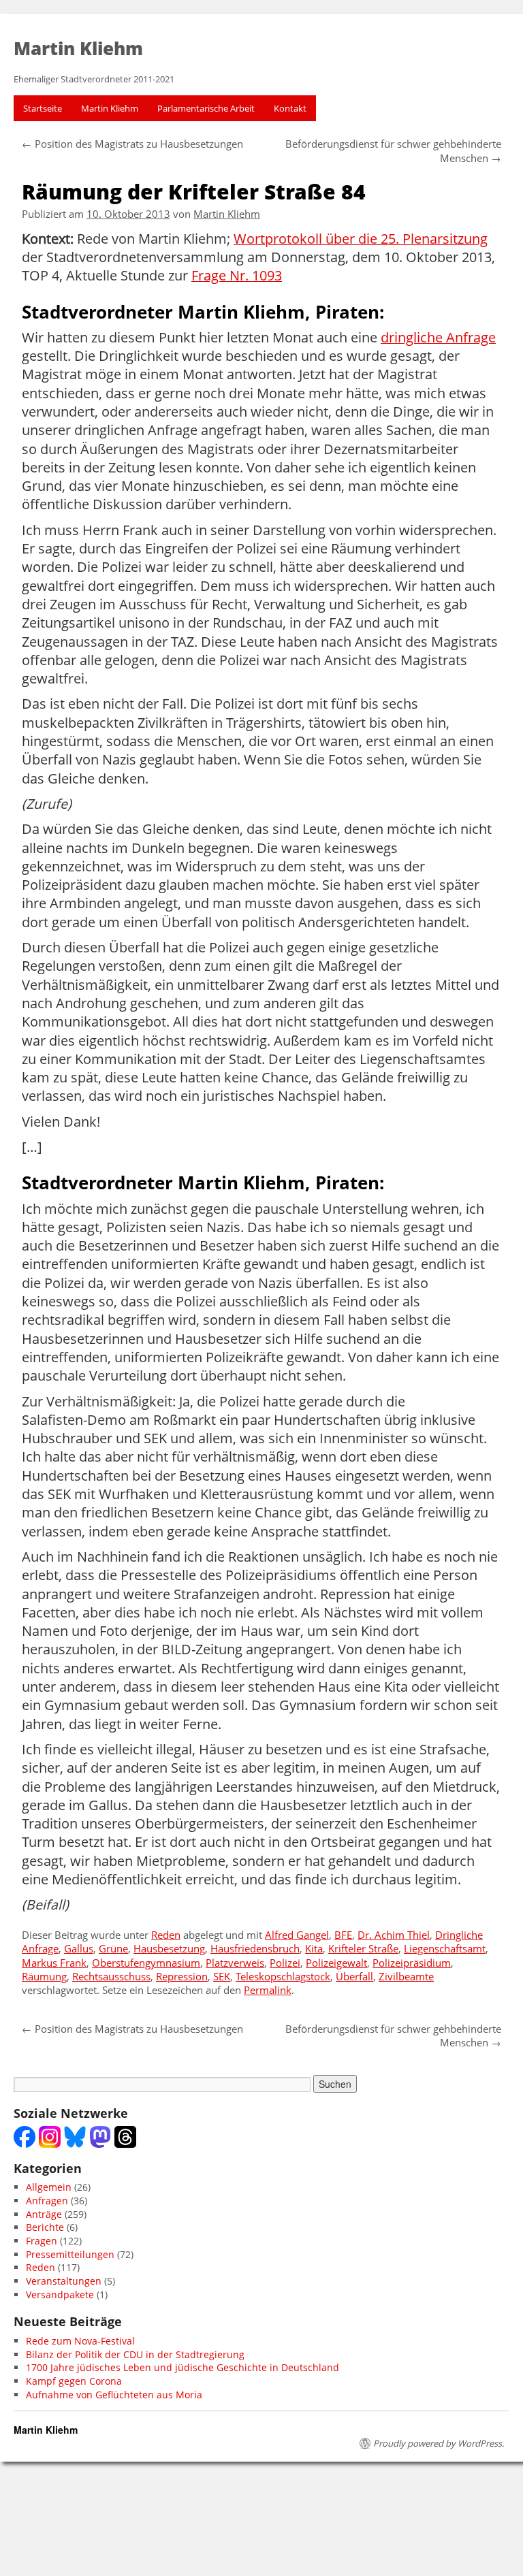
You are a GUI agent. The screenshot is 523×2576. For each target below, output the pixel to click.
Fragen (42, 2241)
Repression (182, 1977)
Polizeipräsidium (412, 1963)
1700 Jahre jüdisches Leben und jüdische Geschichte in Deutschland (183, 2367)
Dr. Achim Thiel (394, 1935)
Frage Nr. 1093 (237, 276)
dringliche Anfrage (438, 338)
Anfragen (47, 2201)
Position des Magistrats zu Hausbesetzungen (132, 144)
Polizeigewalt (336, 1963)
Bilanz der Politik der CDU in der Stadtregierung (135, 2354)
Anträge (44, 2214)
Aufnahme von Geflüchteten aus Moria (114, 2395)
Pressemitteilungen (70, 2254)
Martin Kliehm (110, 108)
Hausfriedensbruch (255, 1949)
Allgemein (49, 2187)
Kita (314, 1949)
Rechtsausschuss (111, 1977)
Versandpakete (60, 2295)
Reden (166, 1935)
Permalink (268, 1990)
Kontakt (290, 108)
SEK (222, 1977)
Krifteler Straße (363, 1949)
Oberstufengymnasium (146, 1963)
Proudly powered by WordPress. (439, 2443)
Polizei (285, 1963)
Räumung (44, 1977)
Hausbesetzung (169, 1949)
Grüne (113, 1949)
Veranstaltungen (64, 2281)
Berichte (45, 2227)
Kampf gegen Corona (74, 2381)
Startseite (43, 108)
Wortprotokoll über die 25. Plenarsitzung (361, 239)
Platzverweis (235, 1963)
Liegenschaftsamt (445, 1949)
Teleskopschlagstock (283, 1977)
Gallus (79, 1949)
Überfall (354, 1977)
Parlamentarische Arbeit (206, 108)
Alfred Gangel (297, 1935)
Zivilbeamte (406, 1977)
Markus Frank (54, 1963)
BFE (343, 1935)
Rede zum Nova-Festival (80, 2341)
